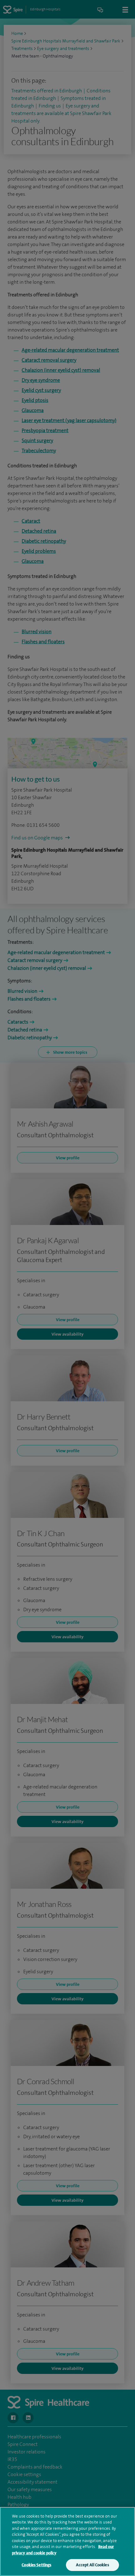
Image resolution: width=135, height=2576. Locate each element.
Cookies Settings (36, 2565)
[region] (67, 2541)
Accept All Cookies (92, 2565)
